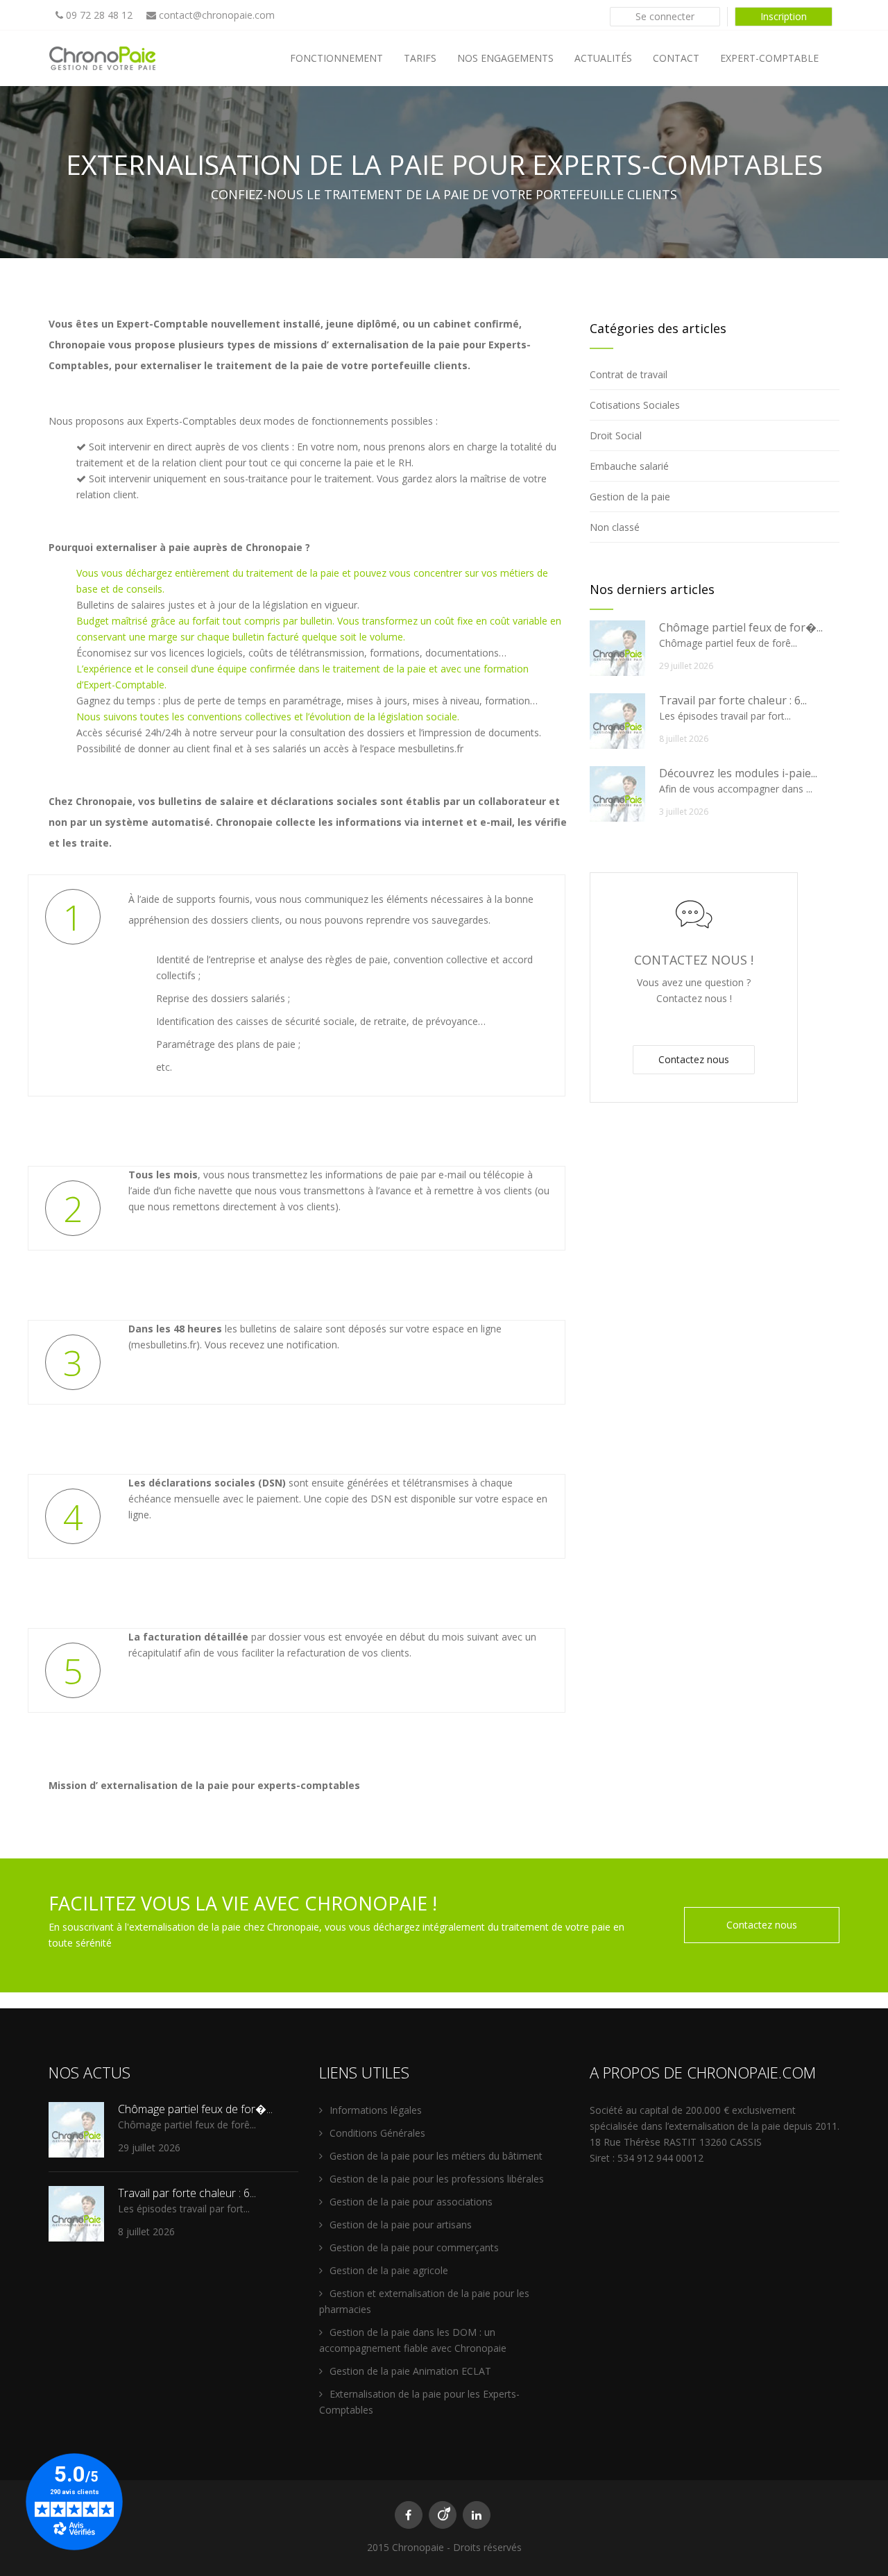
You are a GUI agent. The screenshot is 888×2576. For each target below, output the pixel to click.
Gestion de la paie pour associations (411, 2202)
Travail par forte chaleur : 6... (733, 700)
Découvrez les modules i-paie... (738, 773)
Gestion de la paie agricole (389, 2270)
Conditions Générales (377, 2133)
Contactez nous (694, 1059)
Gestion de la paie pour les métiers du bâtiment (436, 2156)
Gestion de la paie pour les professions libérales (437, 2179)
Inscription (784, 16)
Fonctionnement (336, 58)
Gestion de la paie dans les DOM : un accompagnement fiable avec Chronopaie (413, 2340)
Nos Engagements (505, 58)
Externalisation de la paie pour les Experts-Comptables (419, 2402)
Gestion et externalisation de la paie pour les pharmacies (424, 2301)
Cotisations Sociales (635, 405)
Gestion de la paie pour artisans (401, 2225)
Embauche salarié (629, 466)
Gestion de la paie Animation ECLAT (410, 2371)
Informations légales (376, 2110)
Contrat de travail (629, 374)
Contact (676, 58)
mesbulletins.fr (431, 748)
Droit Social (616, 435)
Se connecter (665, 16)
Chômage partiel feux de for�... (741, 627)
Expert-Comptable (769, 58)
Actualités (603, 58)
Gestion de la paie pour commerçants (414, 2247)
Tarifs (420, 58)
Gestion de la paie (630, 497)
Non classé (615, 527)
